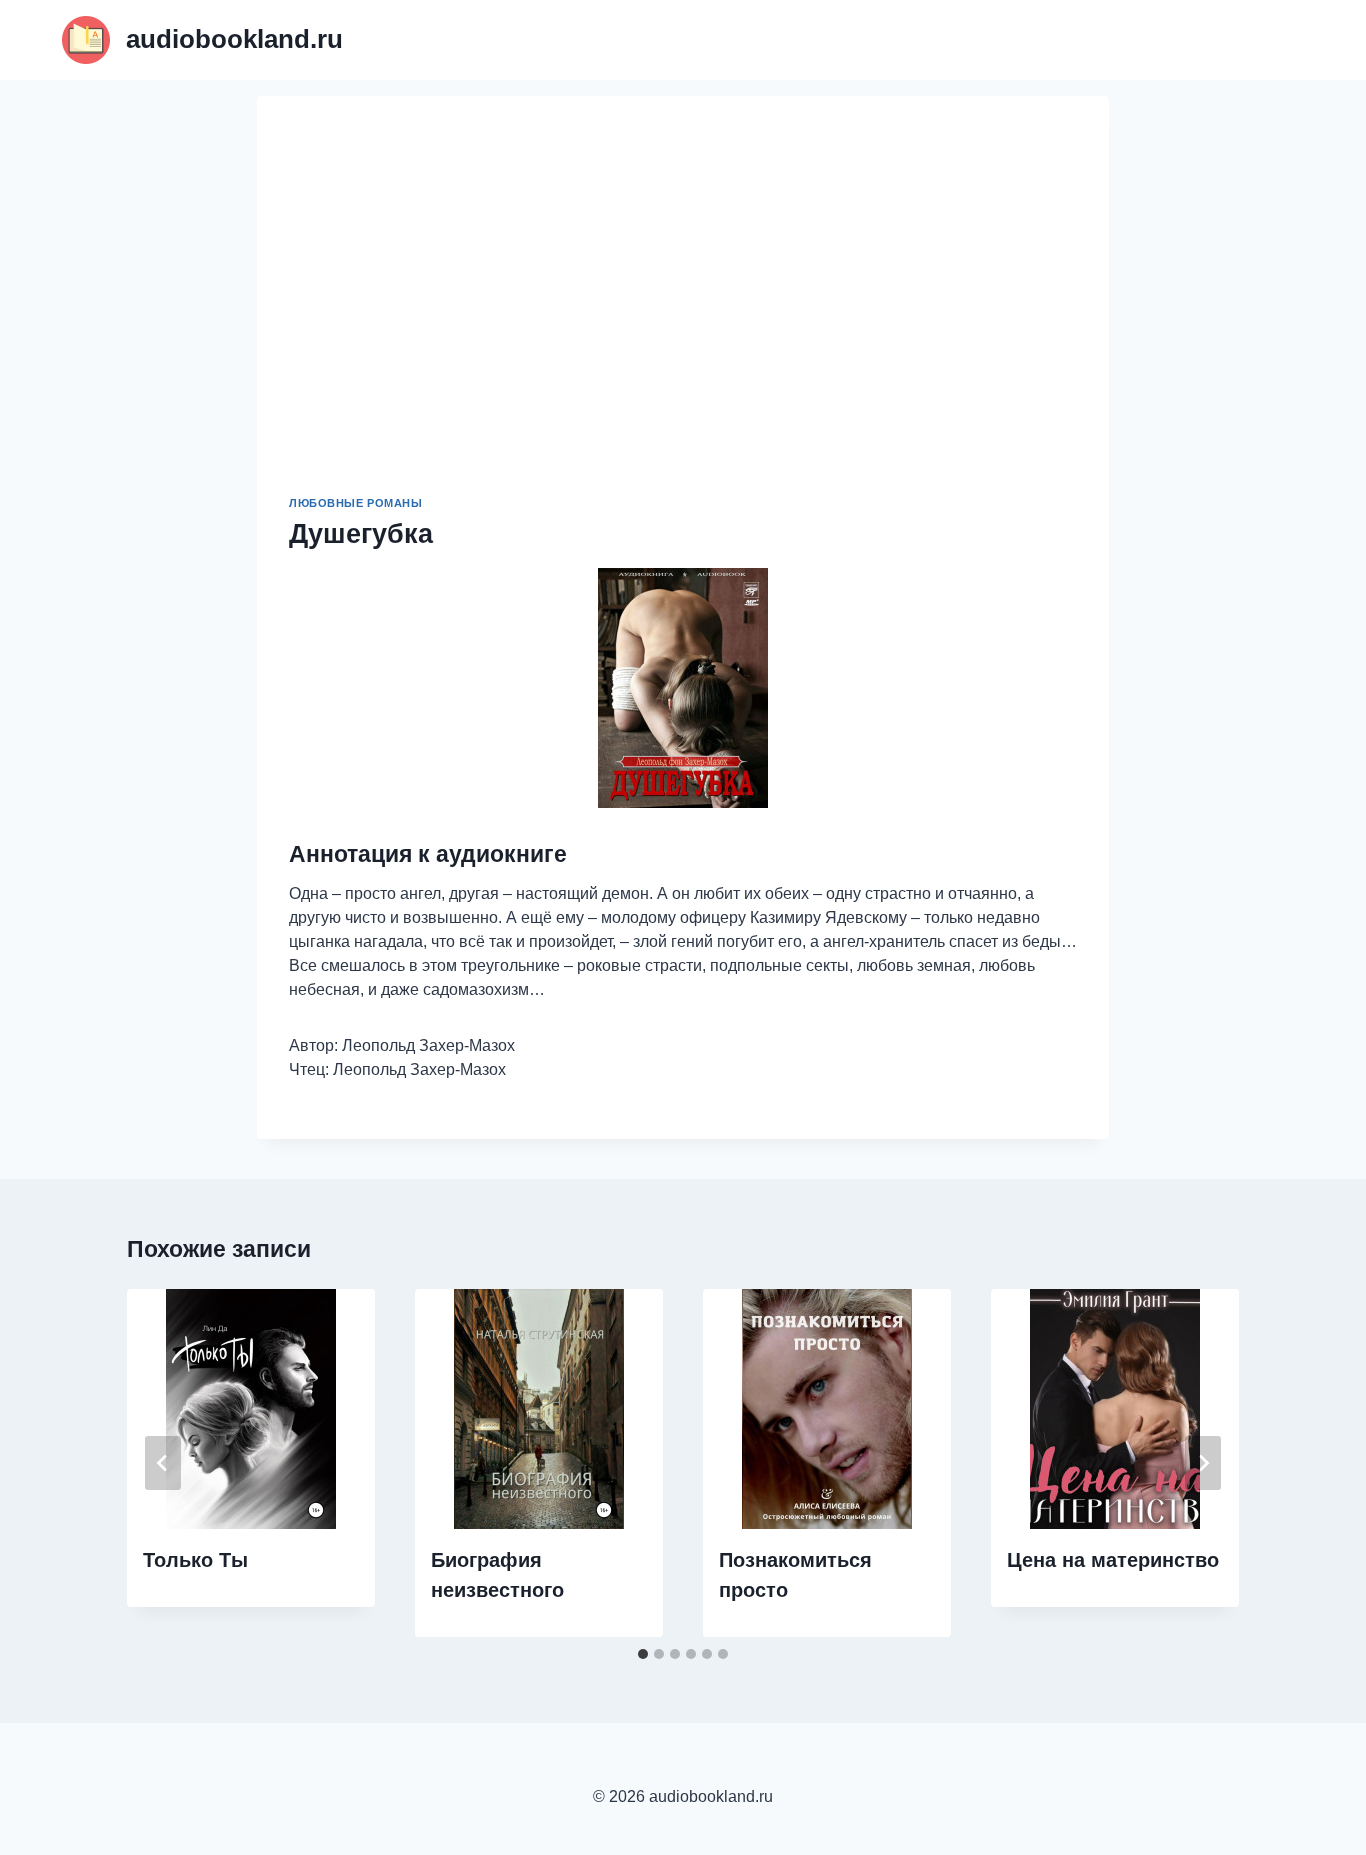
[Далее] (1203, 1463)
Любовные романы (355, 503)
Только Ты (195, 1560)
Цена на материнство (1113, 1560)
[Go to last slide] (163, 1463)
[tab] (643, 1654)
